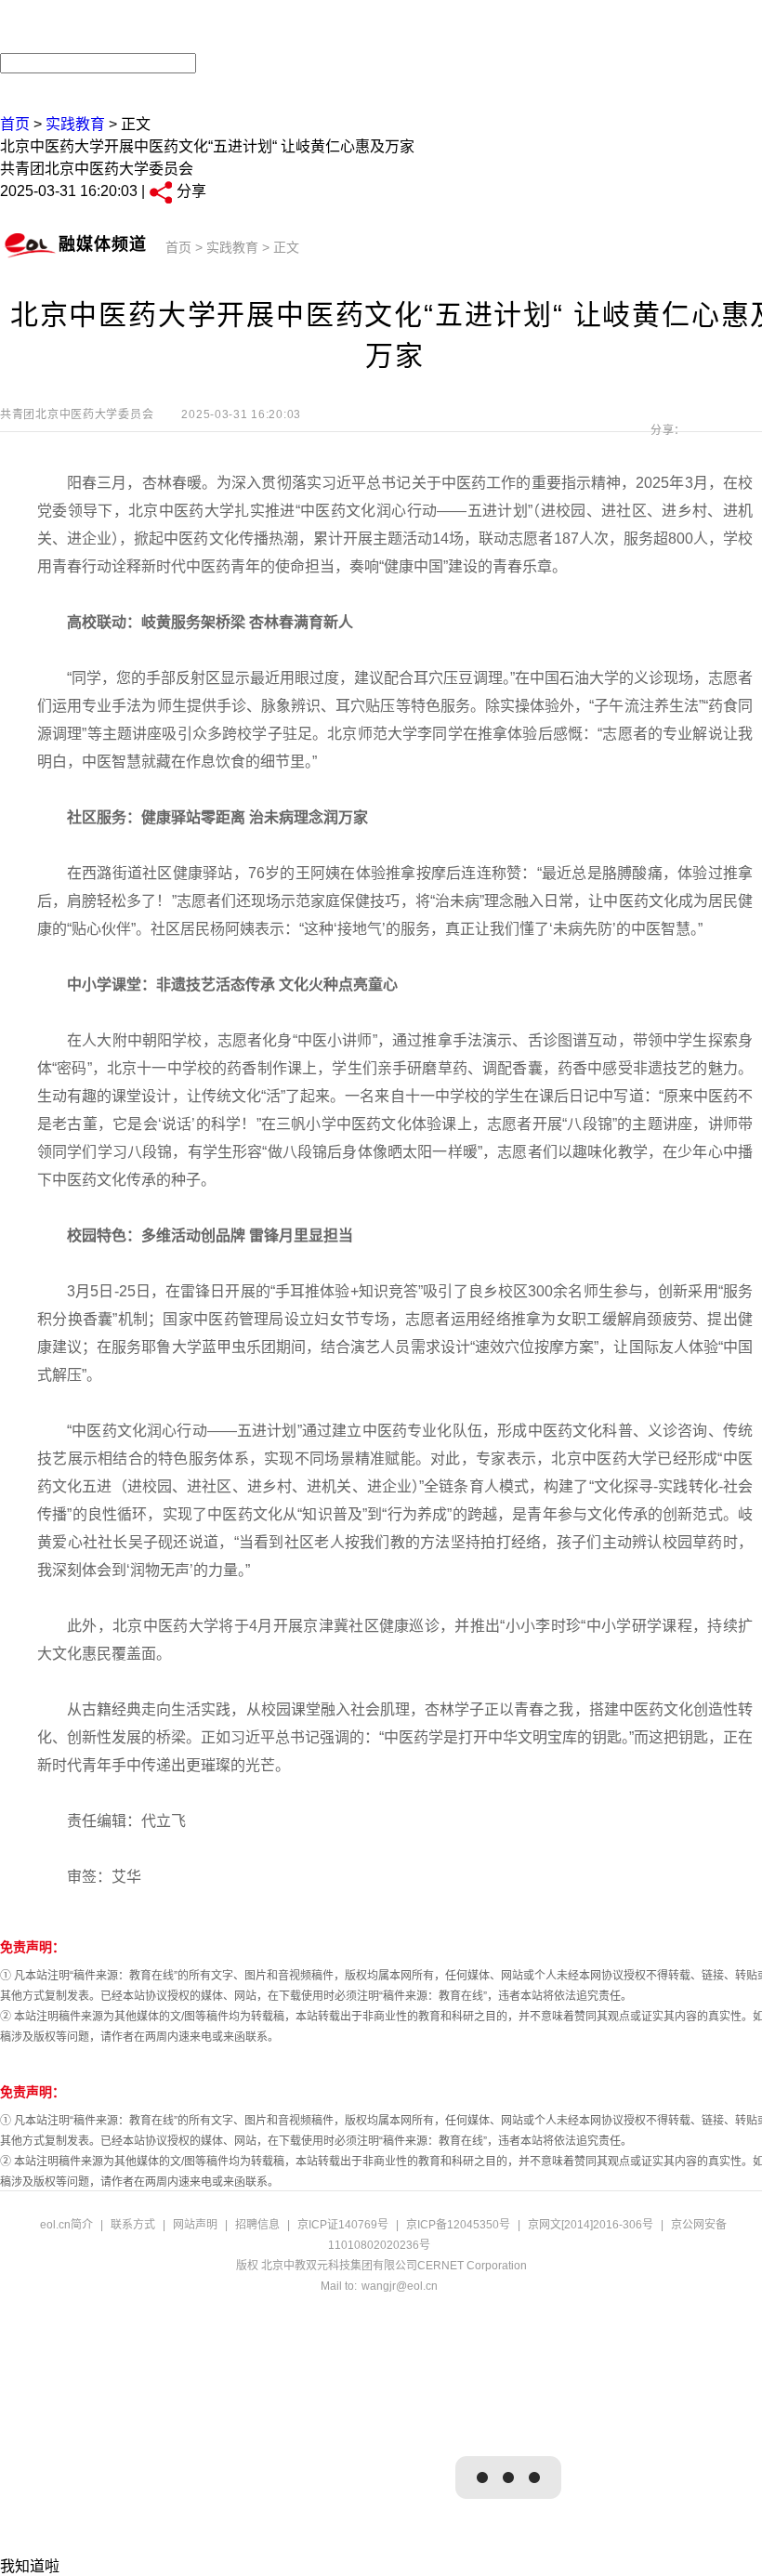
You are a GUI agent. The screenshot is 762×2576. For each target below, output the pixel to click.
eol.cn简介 (66, 2225)
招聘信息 (257, 2225)
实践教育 (75, 124)
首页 (15, 124)
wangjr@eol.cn (400, 2286)
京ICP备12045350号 (458, 2225)
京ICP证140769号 (343, 2225)
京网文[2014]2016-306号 (591, 2225)
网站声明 (195, 2225)
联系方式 (133, 2225)
